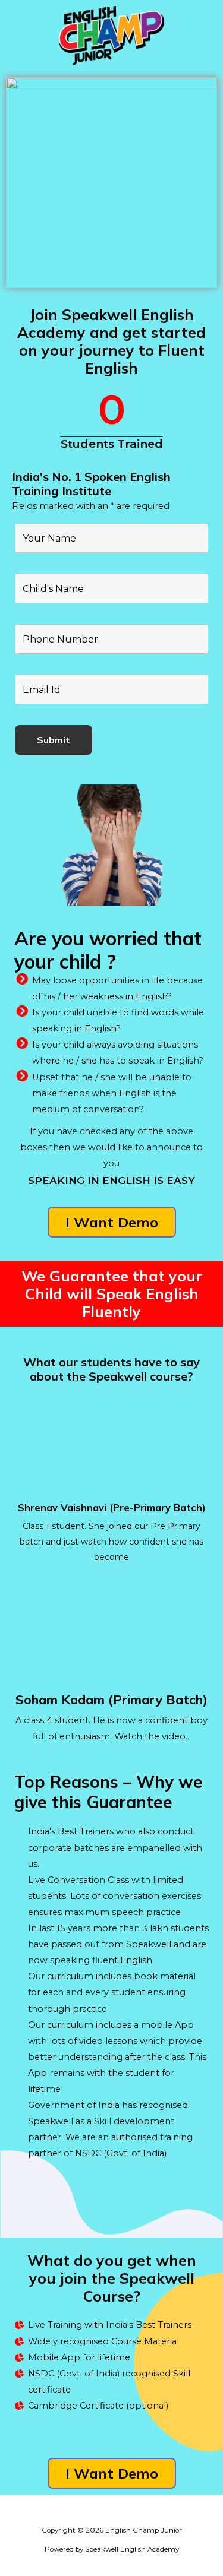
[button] (112, 1222)
